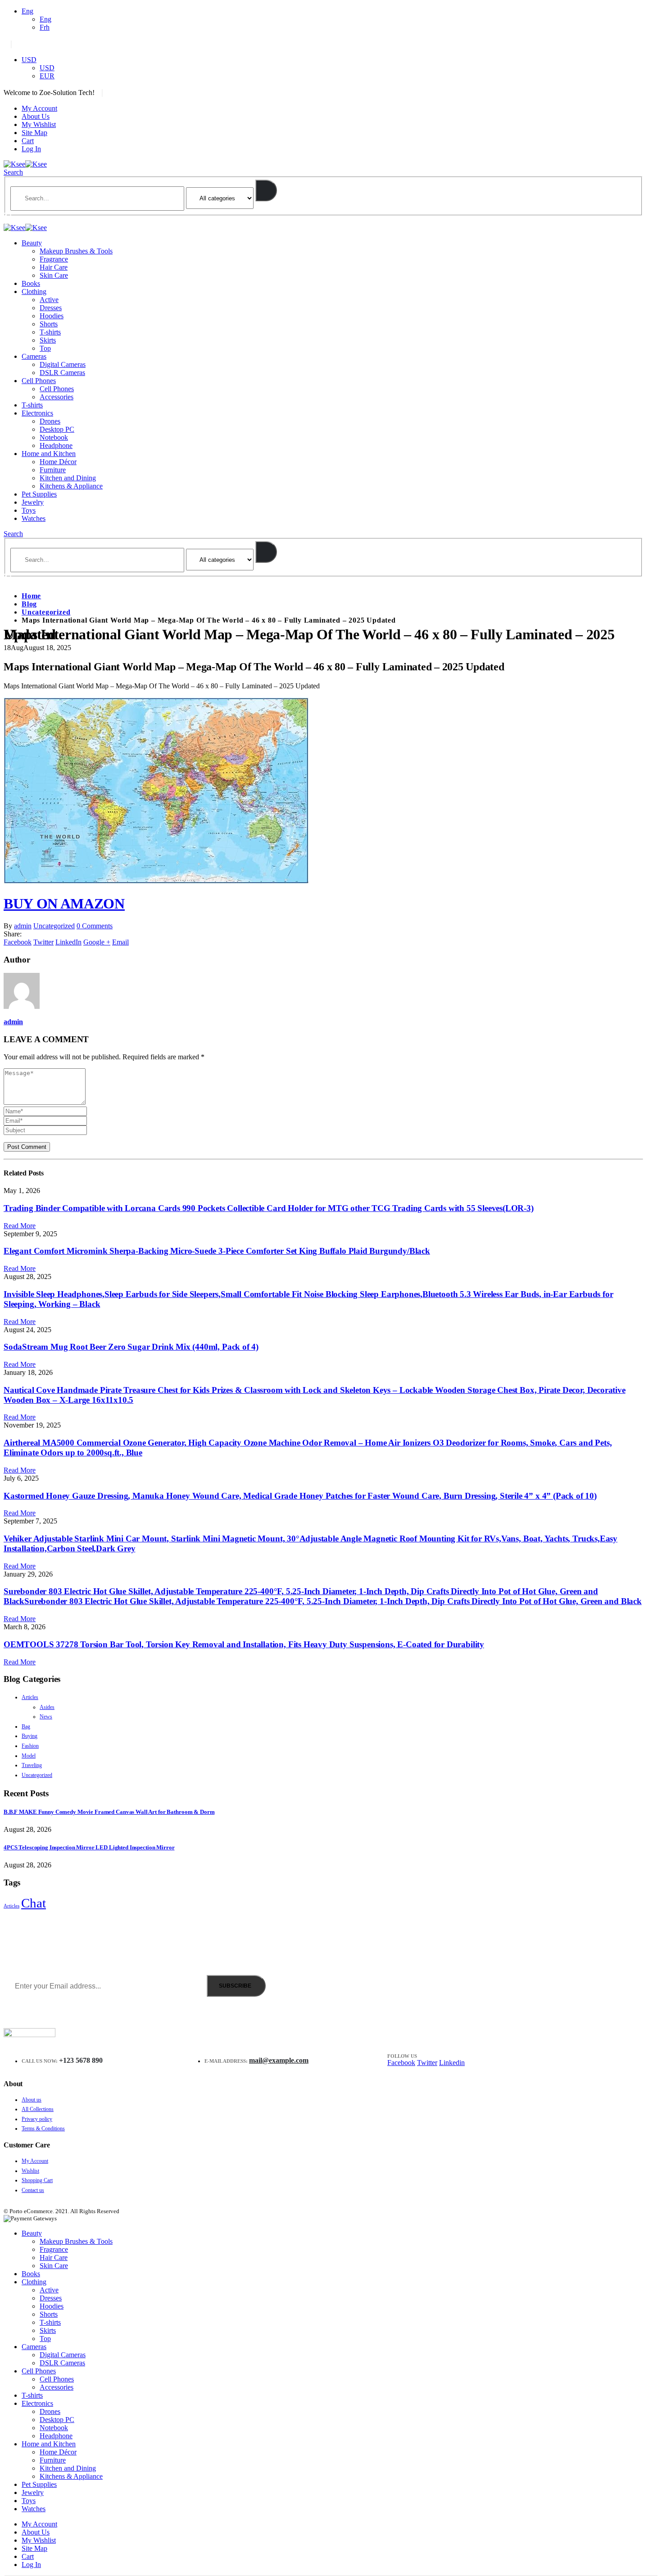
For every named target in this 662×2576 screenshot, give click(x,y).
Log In (31, 149)
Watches (34, 518)
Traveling (32, 1765)
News (46, 1717)
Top (45, 348)
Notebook (54, 437)
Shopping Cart (37, 2180)
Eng (27, 11)
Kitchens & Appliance (71, 486)
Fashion (30, 1746)
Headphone (56, 445)
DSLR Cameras (62, 373)
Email (120, 942)
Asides (47, 1707)
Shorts (49, 324)
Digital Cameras (63, 364)
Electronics (37, 413)
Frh (45, 27)
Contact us (33, 2190)
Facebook (18, 942)
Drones (50, 421)
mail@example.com (279, 2060)
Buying (29, 1736)
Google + (97, 942)
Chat (34, 1903)
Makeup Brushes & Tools (76, 251)
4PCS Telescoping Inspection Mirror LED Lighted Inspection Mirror (89, 1847)
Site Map (34, 133)
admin (23, 926)
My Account (39, 108)
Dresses (51, 308)
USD (29, 60)
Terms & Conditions (43, 2129)
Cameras (34, 356)
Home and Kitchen (49, 454)
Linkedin (452, 2063)
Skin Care (54, 275)
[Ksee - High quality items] (25, 164)
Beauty (32, 243)
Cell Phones (39, 381)
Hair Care (54, 267)
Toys (29, 510)
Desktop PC (57, 429)
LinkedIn (68, 942)
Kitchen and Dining (68, 478)
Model (29, 1756)
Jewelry (33, 502)
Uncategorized (54, 926)
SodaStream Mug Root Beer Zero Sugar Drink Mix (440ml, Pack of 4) (131, 1347)
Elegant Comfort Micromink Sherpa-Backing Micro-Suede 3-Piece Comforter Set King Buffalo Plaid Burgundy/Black (217, 1251)
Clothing (34, 291)
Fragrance (54, 259)
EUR (47, 76)
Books (31, 283)
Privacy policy (37, 2119)
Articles (30, 1697)
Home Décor (58, 462)
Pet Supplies (39, 494)
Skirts (48, 340)
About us (32, 2100)
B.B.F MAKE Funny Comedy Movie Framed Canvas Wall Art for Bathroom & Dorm (109, 1812)
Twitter (43, 942)
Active (49, 300)
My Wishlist (39, 124)
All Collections (38, 2109)
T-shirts (50, 332)
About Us (36, 116)
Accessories (57, 397)
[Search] (266, 190)
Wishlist (30, 2171)
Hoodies (52, 316)
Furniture (53, 470)
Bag (26, 1726)
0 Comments (95, 926)
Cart (28, 141)
